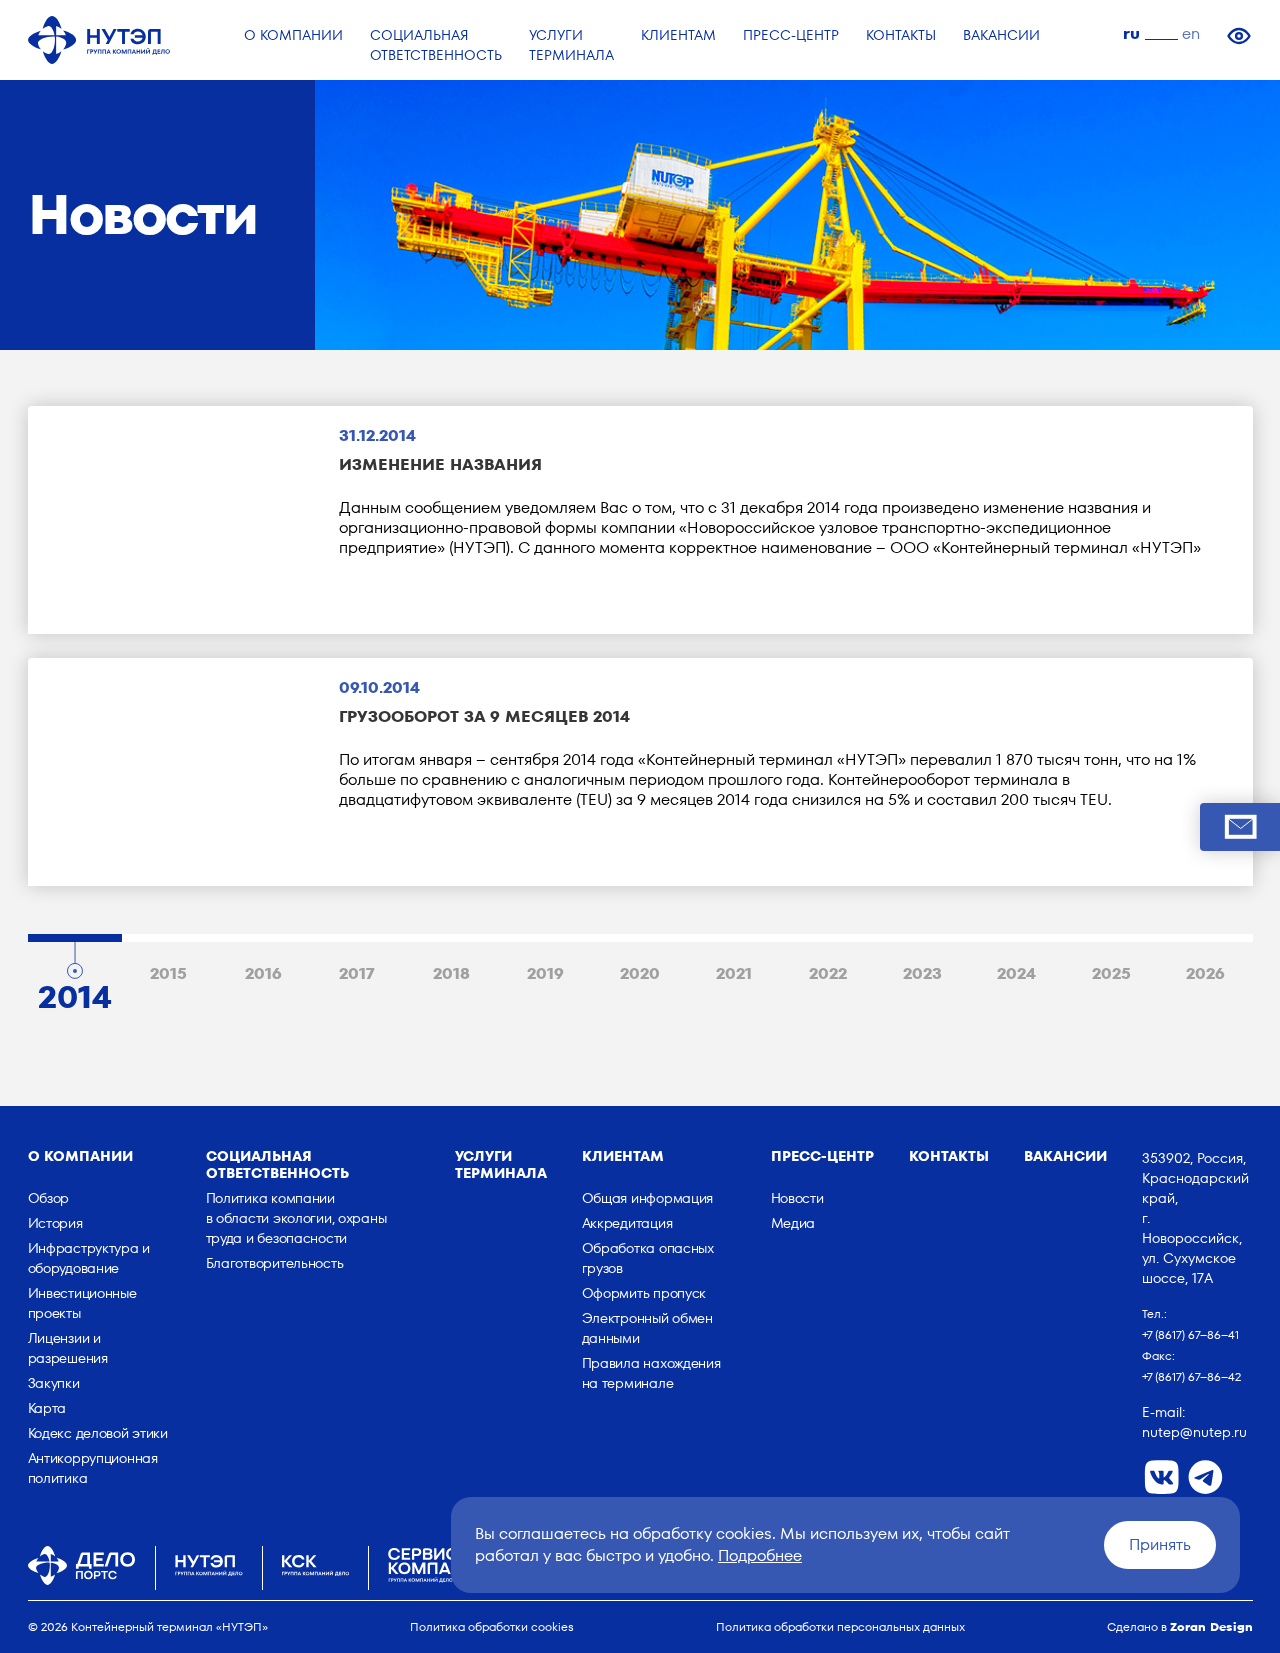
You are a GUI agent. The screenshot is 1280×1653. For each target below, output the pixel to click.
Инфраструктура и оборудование (89, 1258)
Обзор (49, 1198)
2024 (1016, 973)
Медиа (793, 1223)
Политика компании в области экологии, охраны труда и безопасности (296, 1218)
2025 (1111, 973)
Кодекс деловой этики (98, 1433)
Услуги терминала (501, 1164)
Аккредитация (627, 1223)
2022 (828, 973)
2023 (922, 973)
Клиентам (623, 1156)
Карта (47, 1408)
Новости (797, 1198)
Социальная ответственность (277, 1164)
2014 (75, 992)
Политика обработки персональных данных (840, 1626)
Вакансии (1065, 1156)
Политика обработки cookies (492, 1626)
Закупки (54, 1383)
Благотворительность (275, 1263)
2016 (263, 973)
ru (1131, 33)
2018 (451, 973)
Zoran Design (1211, 1626)
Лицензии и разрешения (68, 1348)
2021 (734, 973)
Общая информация (648, 1198)
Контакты (949, 1156)
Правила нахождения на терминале (651, 1373)
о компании (80, 1156)
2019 (545, 973)
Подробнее (760, 1555)
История (55, 1223)
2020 (640, 973)
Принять (1160, 1544)
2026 (1205, 973)
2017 (357, 973)
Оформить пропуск (644, 1293)
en (1191, 33)
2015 (168, 973)
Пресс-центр (822, 1156)
